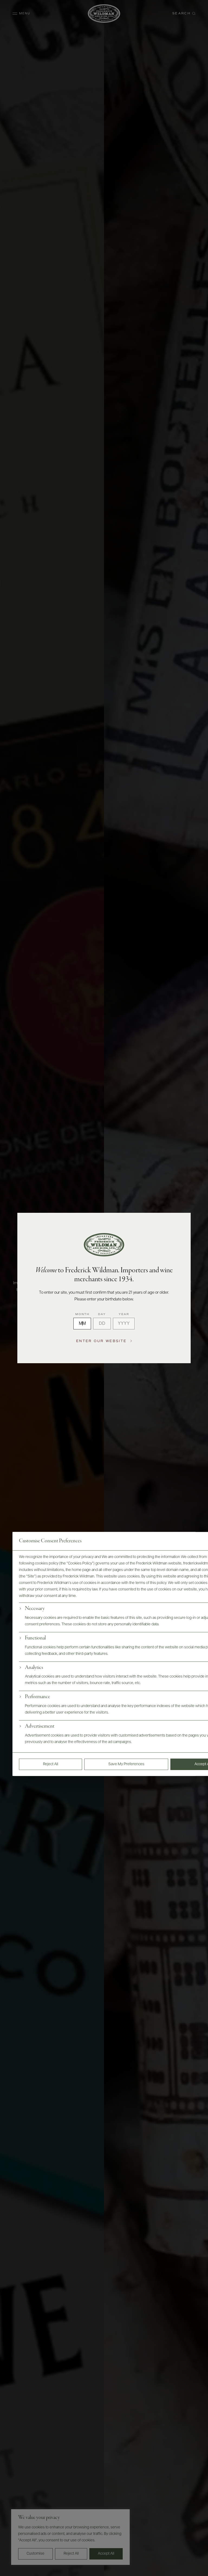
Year (124, 1314)
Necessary (35, 1609)
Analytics (34, 1668)
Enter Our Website (101, 1341)
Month (82, 1314)
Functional (35, 1638)
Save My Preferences (126, 1764)
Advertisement (40, 1727)
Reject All (51, 1764)
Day (102, 1314)
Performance (38, 1697)
